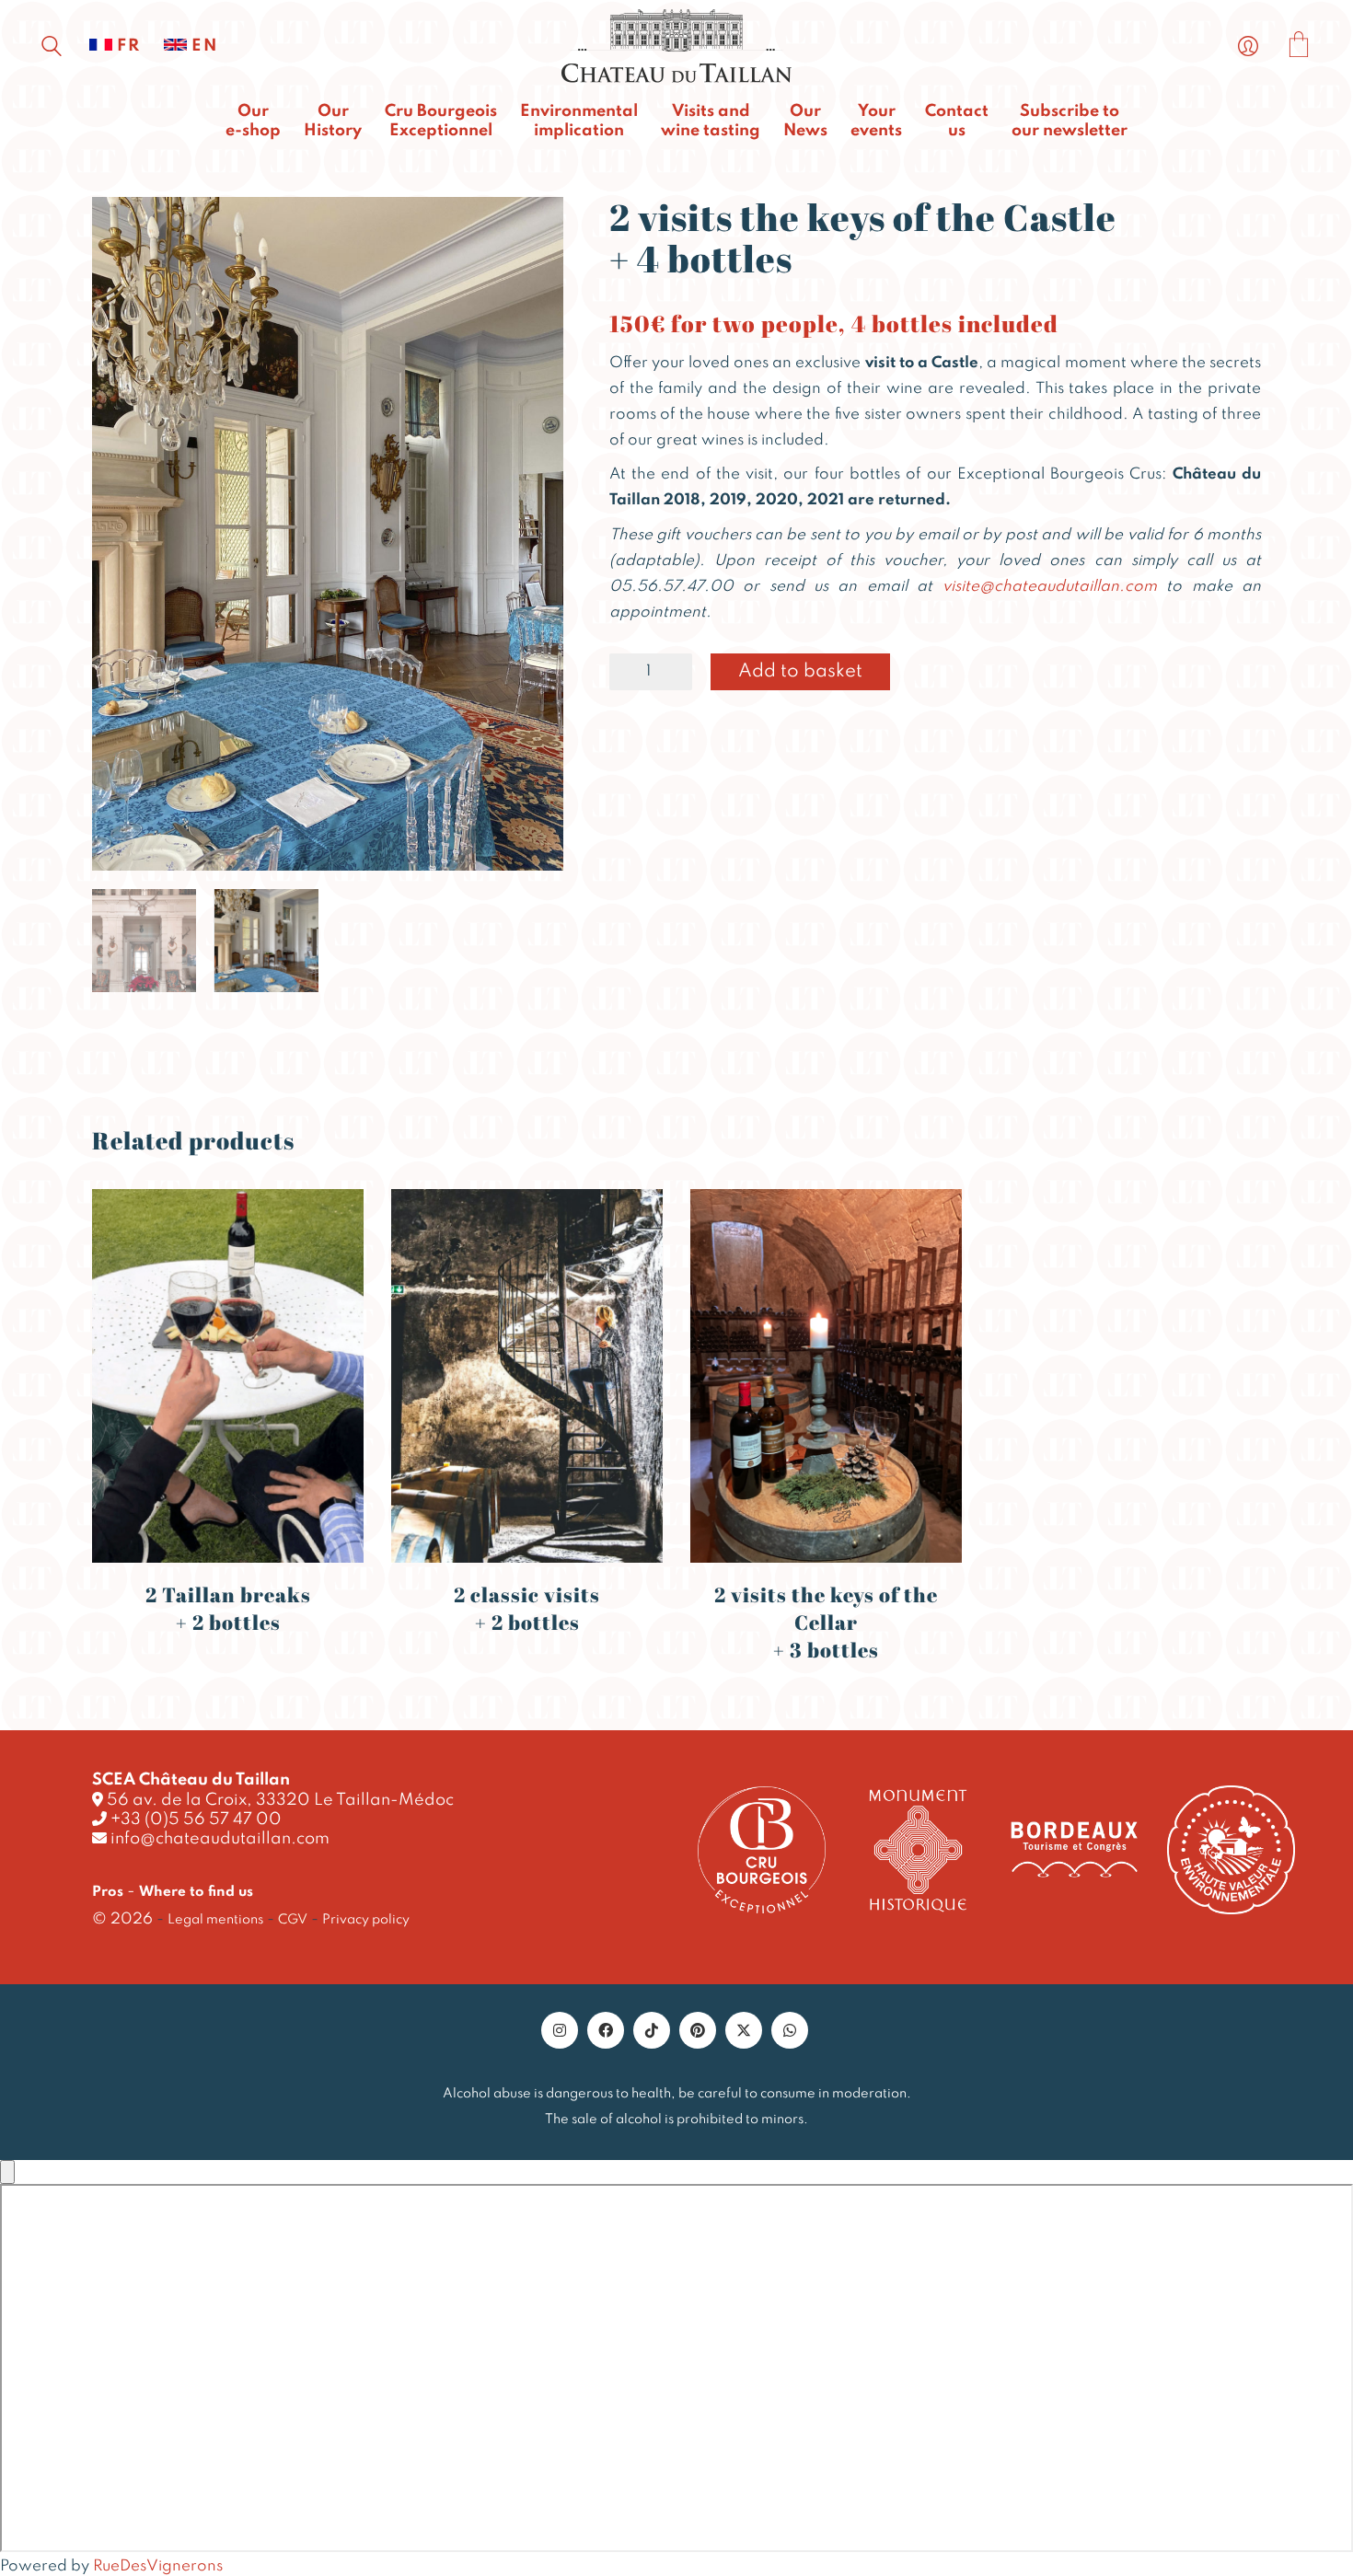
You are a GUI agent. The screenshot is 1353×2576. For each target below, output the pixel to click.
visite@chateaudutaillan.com (1050, 587)
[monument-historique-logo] (918, 1850)
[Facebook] (606, 2030)
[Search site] (52, 49)
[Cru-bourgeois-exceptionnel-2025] (762, 1850)
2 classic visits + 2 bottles (527, 1608)
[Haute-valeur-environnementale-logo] (1231, 1850)
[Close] (7, 2172)
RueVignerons (158, 2566)
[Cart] (1299, 47)
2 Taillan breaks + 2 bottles (228, 1608)
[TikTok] (652, 2030)
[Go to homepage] (676, 46)
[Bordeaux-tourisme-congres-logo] (1075, 1850)
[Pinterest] (698, 2030)
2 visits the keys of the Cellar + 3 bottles (826, 1622)
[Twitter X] (744, 2030)
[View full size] (116, 226)
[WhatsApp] (790, 2030)
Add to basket (800, 672)
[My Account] (1248, 47)
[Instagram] (560, 2030)
